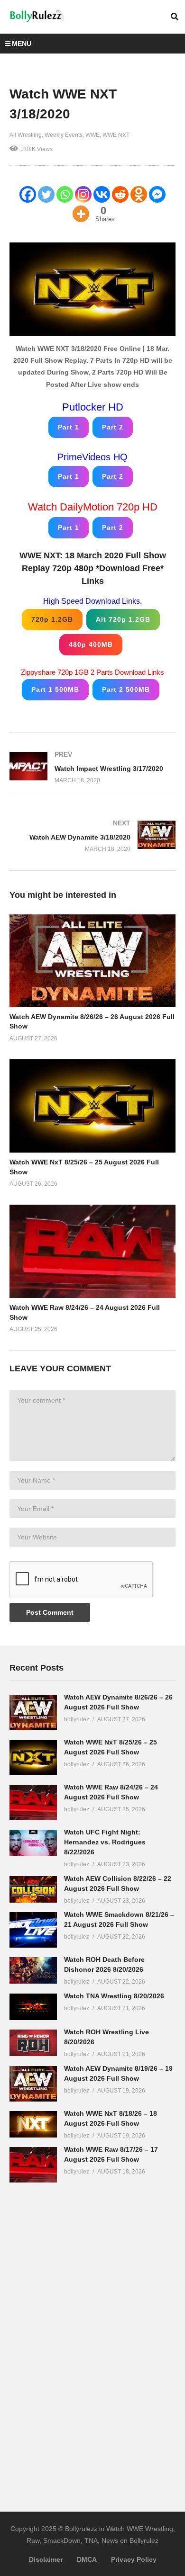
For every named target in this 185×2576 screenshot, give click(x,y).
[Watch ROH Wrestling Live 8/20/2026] (33, 2043)
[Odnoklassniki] (139, 194)
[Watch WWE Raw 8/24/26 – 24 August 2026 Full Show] (33, 1802)
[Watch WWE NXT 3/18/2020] (92, 961)
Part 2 (113, 427)
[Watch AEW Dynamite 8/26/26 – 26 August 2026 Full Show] (33, 1713)
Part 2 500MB (126, 689)
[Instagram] (83, 194)
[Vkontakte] (102, 194)
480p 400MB (91, 644)
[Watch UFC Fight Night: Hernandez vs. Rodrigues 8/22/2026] (33, 1843)
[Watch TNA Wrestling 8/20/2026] (33, 2007)
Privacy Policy (134, 2559)
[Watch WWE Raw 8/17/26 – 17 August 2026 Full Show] (33, 2165)
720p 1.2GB (52, 619)
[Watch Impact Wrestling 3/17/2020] (92, 767)
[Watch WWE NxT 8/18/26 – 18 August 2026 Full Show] (33, 2124)
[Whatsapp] (65, 194)
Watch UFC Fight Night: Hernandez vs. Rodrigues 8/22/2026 (105, 1842)
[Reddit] (120, 194)
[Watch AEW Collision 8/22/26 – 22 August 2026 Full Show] (33, 1889)
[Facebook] (28, 194)
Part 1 (69, 427)
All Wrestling (26, 135)
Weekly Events (64, 135)
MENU (22, 44)
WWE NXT (116, 135)
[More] (81, 214)
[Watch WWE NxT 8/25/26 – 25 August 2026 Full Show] (33, 1758)
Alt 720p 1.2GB (123, 619)
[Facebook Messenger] (157, 194)
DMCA (87, 2559)
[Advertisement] (81, 2341)
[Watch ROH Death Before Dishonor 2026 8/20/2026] (33, 1970)
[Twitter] (46, 194)
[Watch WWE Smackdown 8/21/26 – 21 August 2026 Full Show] (33, 1930)
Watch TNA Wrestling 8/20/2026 (114, 1996)
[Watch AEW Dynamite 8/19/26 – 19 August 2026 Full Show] (33, 2084)
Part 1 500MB (55, 689)
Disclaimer (46, 2559)
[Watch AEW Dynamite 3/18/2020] (92, 836)
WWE (92, 135)
